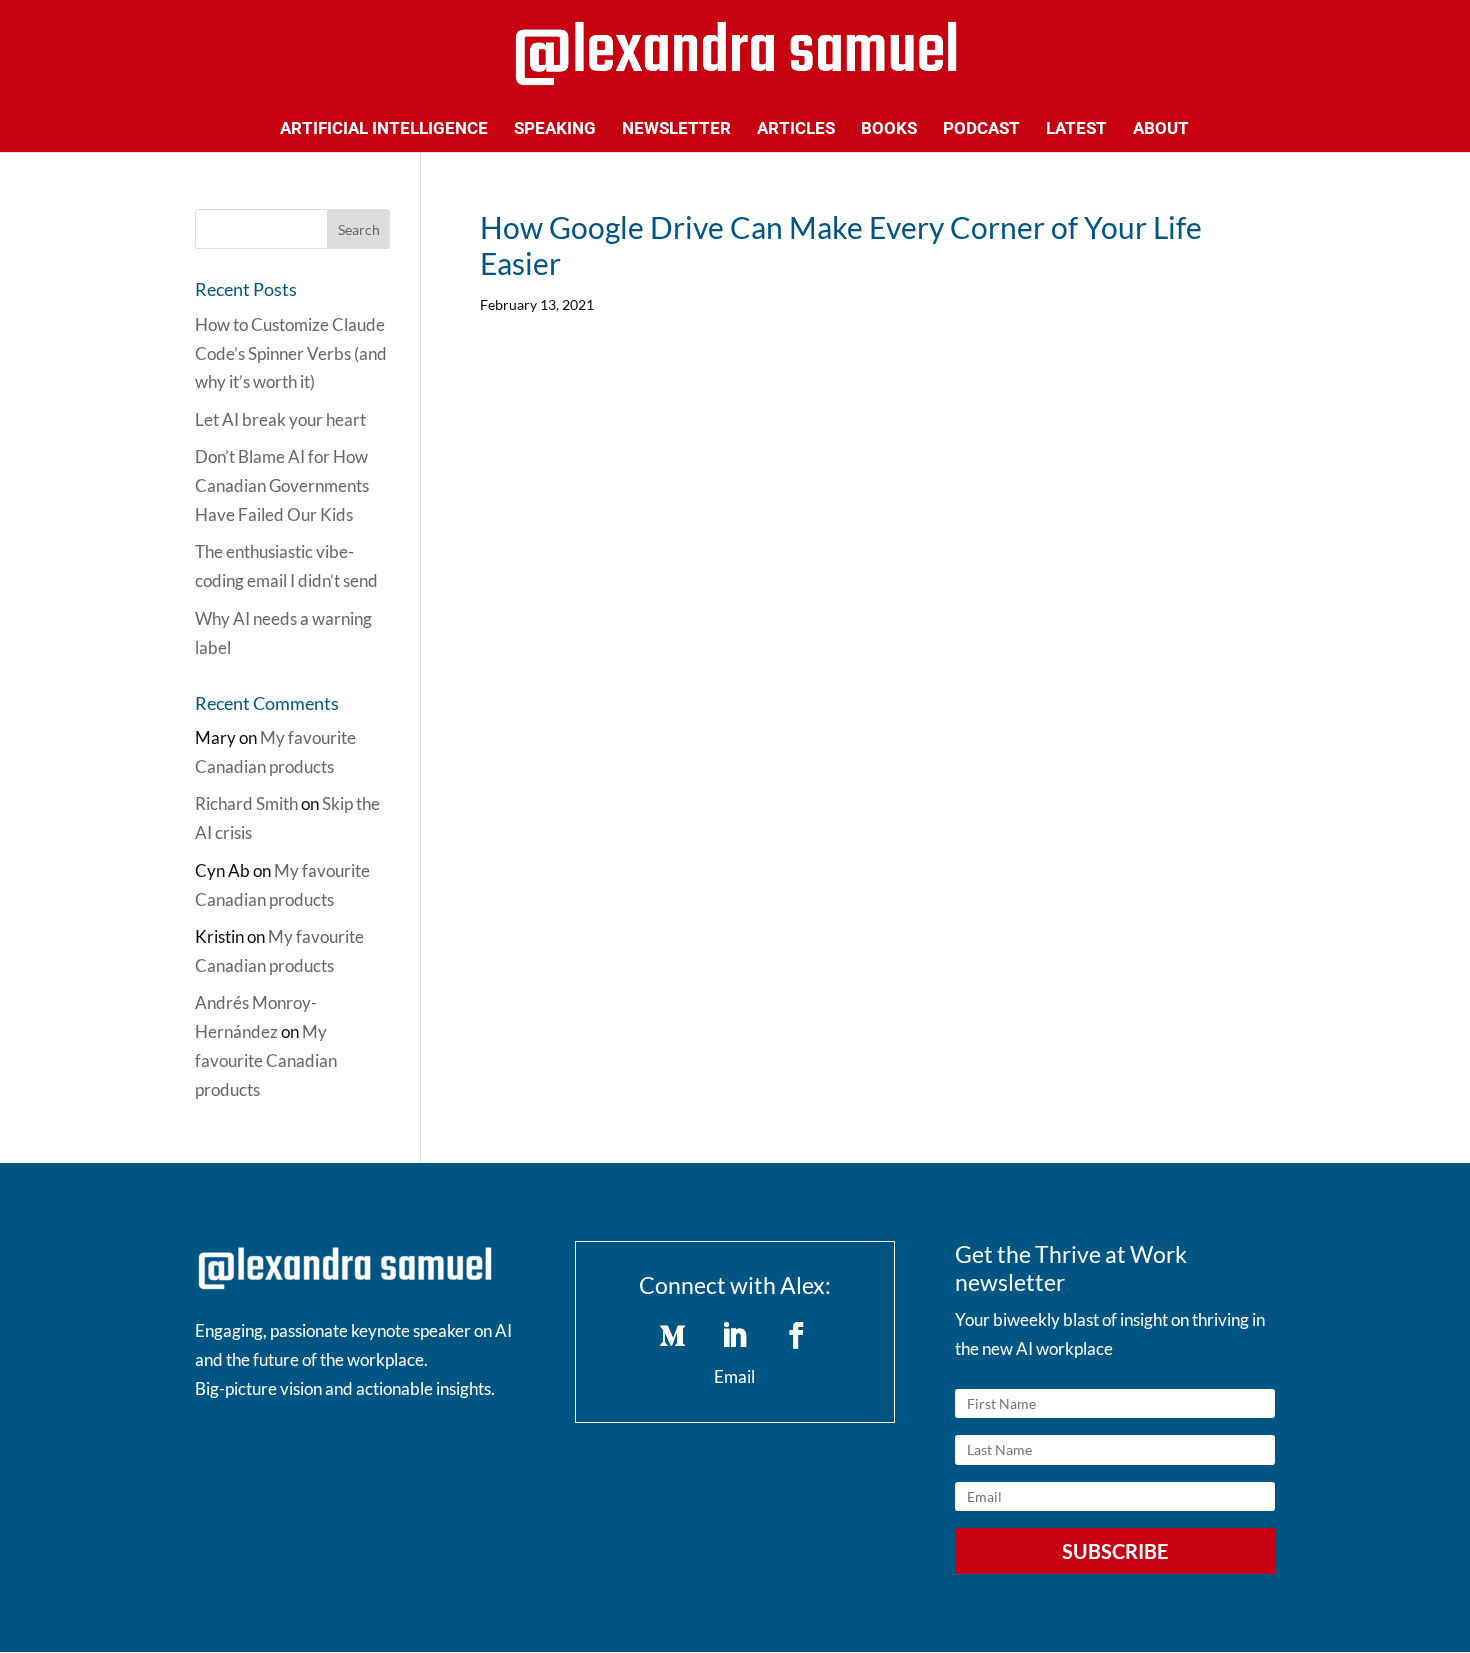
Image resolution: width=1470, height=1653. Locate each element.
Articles (796, 129)
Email (734, 1376)
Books (889, 129)
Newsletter (676, 129)
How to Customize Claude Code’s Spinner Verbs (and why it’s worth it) (291, 353)
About (1161, 129)
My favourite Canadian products (266, 1060)
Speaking (555, 129)
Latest (1076, 129)
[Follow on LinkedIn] (735, 1336)
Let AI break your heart (280, 419)
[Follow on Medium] (673, 1336)
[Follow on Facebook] (797, 1336)
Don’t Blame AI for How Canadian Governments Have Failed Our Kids (282, 485)
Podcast (981, 129)
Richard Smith (246, 803)
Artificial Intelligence (384, 129)
